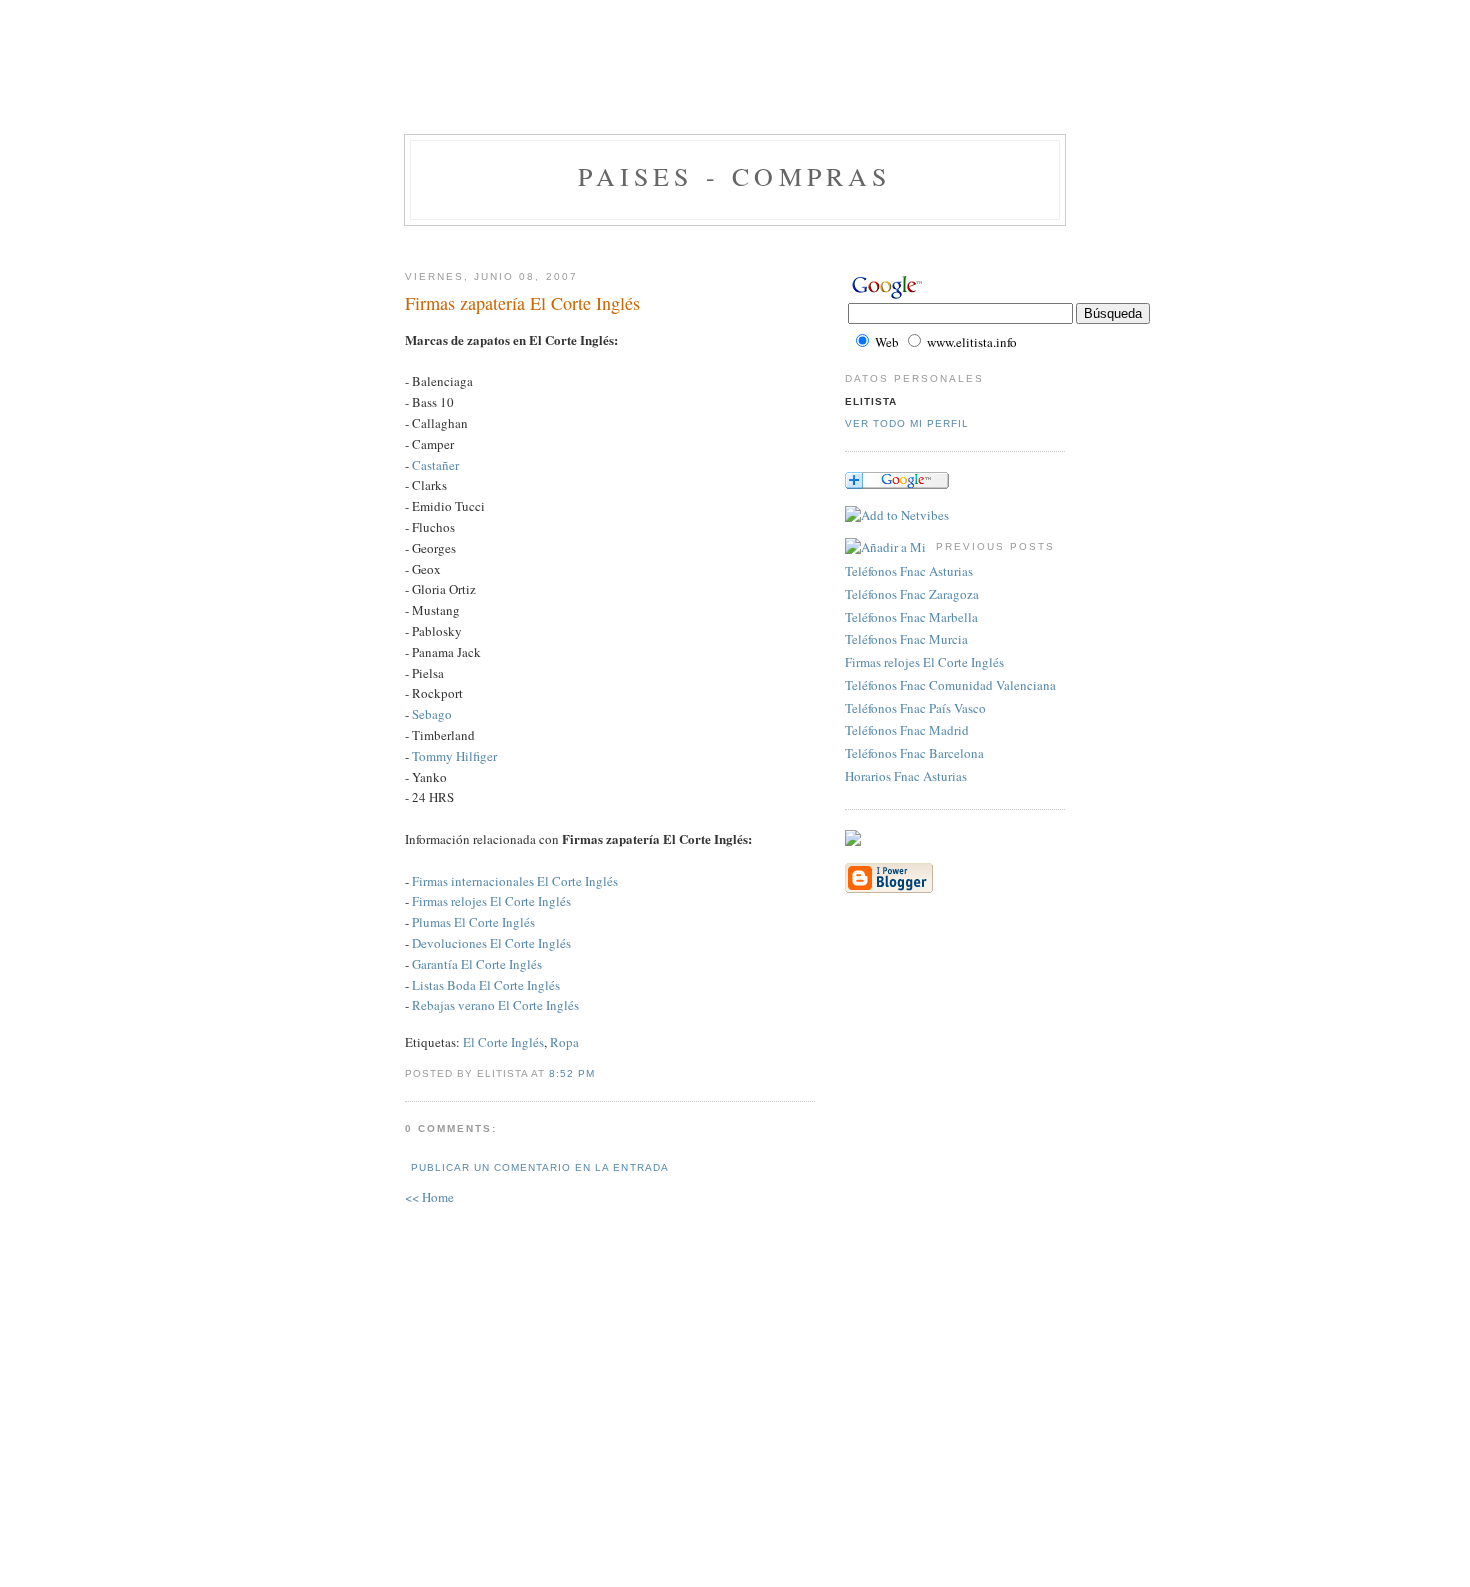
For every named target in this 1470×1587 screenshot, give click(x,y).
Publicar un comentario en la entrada (540, 1167)
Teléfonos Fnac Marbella (911, 617)
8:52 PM (572, 1073)
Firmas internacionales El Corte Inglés (515, 881)
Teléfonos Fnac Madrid (907, 730)
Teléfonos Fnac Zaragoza (912, 594)
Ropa (564, 1042)
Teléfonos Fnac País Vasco (915, 708)
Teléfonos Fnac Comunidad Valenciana (950, 685)
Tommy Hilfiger (454, 756)
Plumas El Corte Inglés (473, 922)
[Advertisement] (735, 85)
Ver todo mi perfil (907, 423)
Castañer (435, 465)
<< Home (429, 1197)
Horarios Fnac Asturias (906, 776)
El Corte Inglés (503, 1042)
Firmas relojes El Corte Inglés (491, 901)
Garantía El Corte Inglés (477, 964)
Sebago (432, 714)
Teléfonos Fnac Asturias (909, 571)
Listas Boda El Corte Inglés (486, 985)
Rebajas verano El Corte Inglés (495, 1005)
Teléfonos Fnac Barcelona (914, 753)
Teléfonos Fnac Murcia (906, 639)
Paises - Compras (734, 176)
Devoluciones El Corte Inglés (491, 943)
